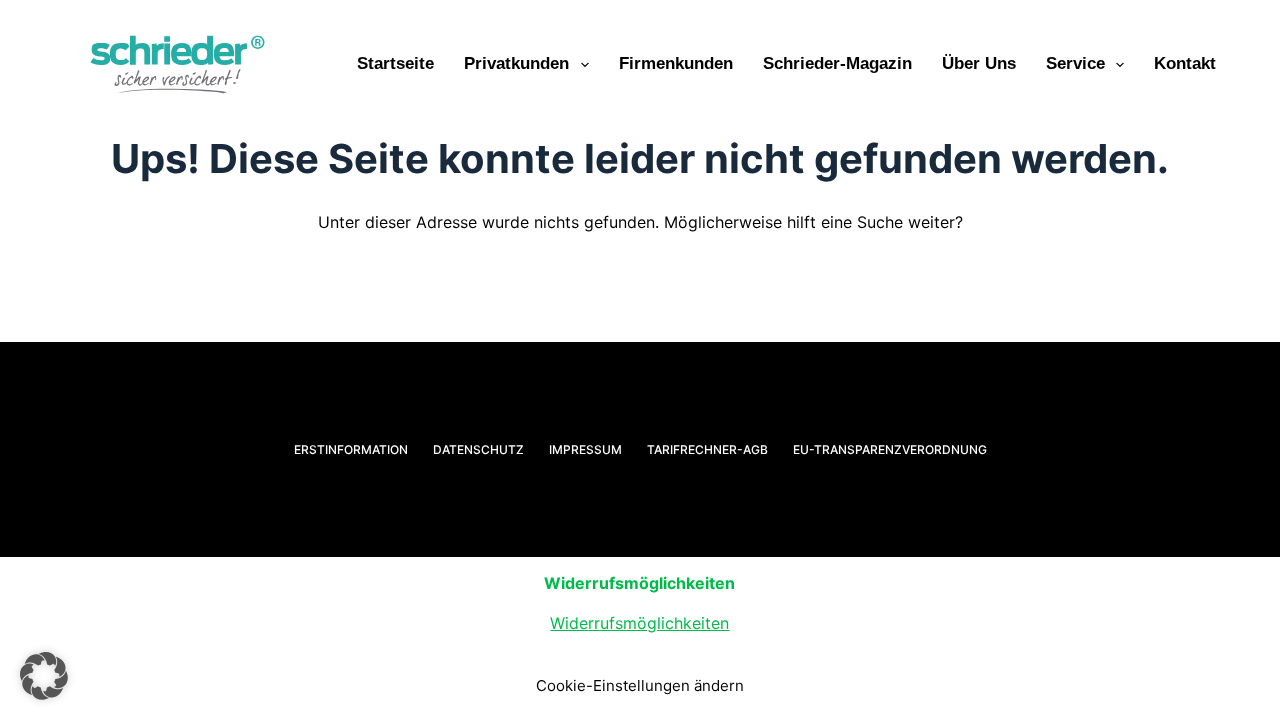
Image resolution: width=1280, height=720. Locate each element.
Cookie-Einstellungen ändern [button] (640, 685)
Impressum (585, 449)
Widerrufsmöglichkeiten (639, 623)
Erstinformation (351, 449)
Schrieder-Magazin (837, 63)
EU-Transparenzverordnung (890, 449)
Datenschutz (478, 449)
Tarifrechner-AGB (707, 449)
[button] (44, 676)
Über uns (979, 63)
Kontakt (1185, 63)
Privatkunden (516, 63)
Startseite (395, 63)
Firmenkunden (676, 63)
